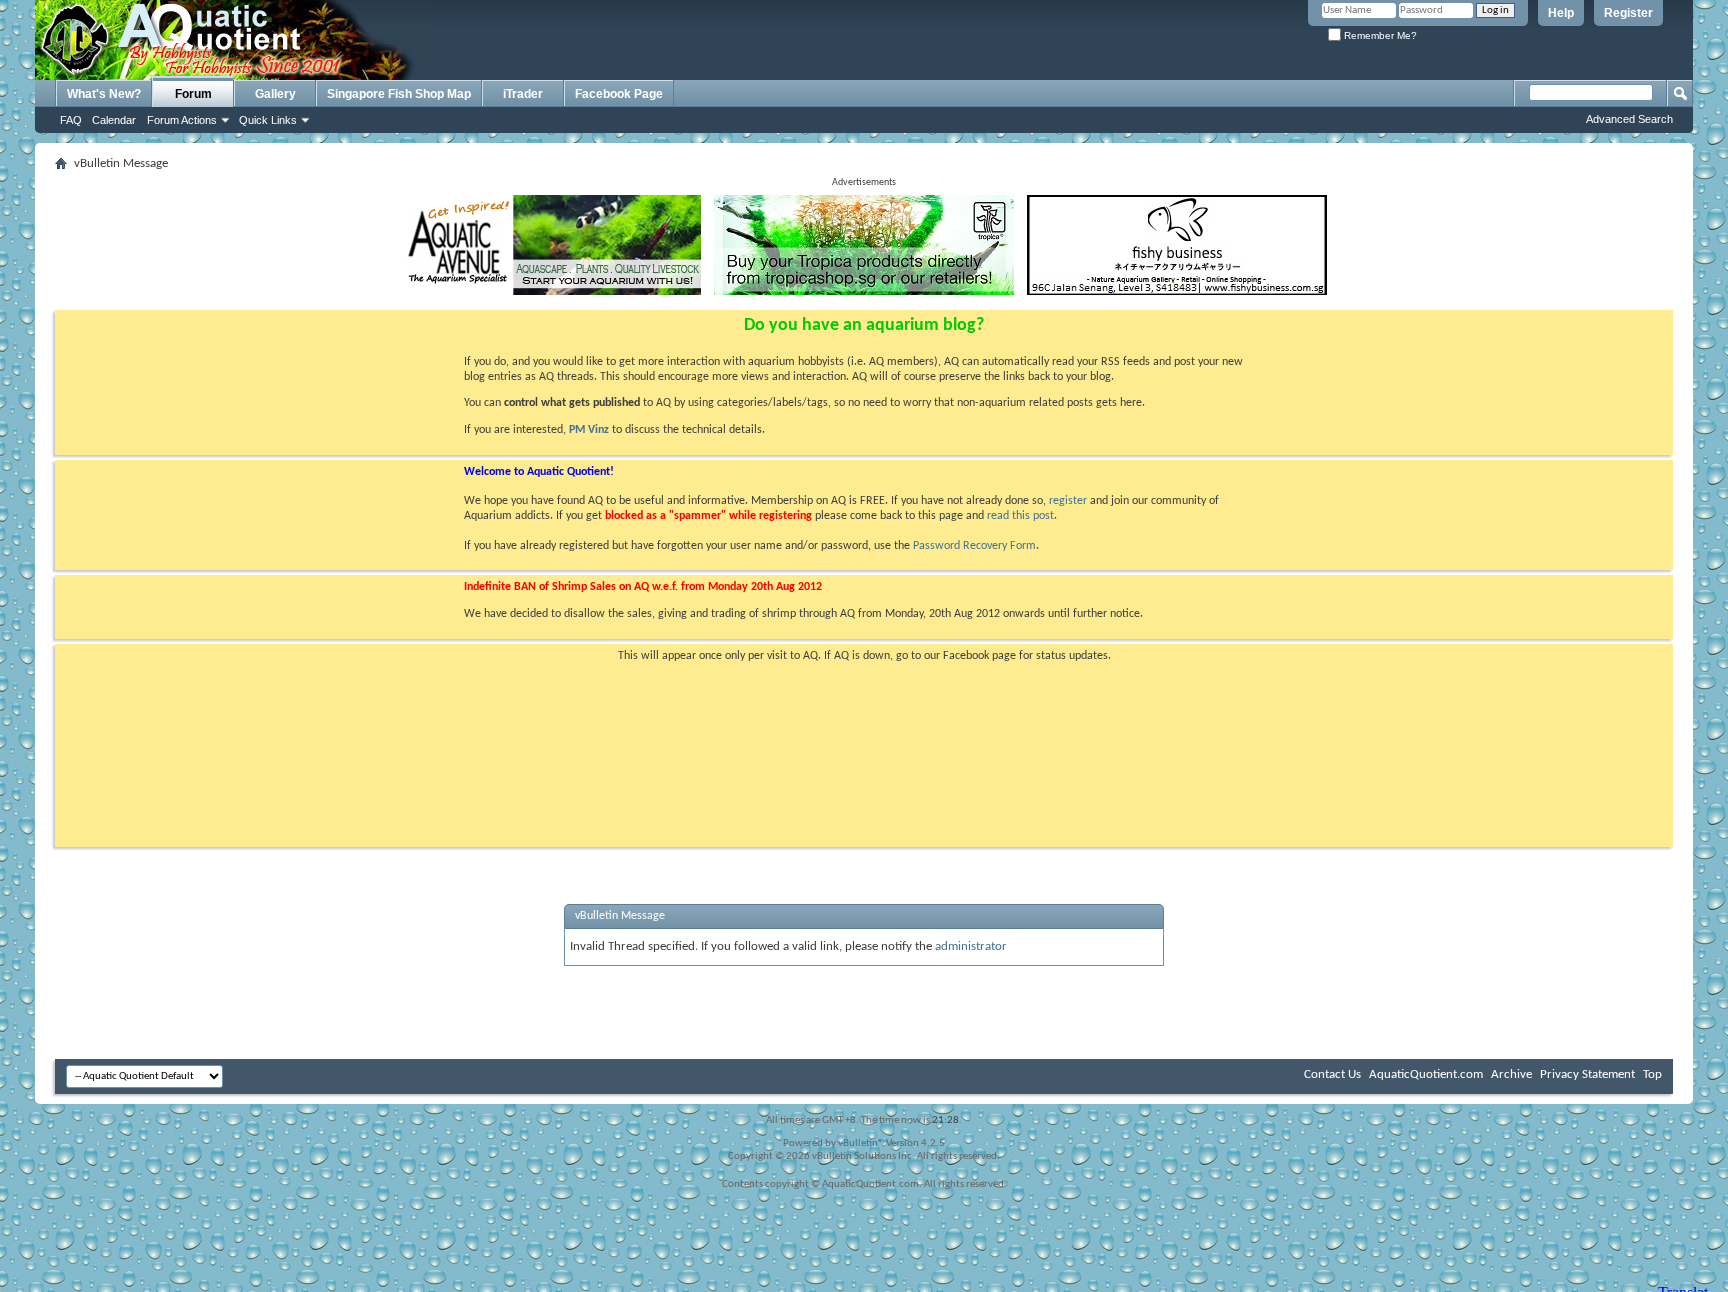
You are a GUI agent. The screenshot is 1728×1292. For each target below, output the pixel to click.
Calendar (114, 120)
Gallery (275, 94)
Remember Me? (1379, 35)
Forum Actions (182, 120)
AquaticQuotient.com (1426, 1074)
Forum (193, 94)
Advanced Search (1629, 119)
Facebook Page (619, 94)
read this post (1020, 516)
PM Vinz (589, 430)
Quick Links (268, 120)
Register (1628, 13)
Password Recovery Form (974, 546)
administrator (971, 946)
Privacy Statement (1587, 1074)
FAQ (71, 120)
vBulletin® (861, 1143)
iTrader (523, 94)
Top (1652, 1074)
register (1068, 501)
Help (1561, 13)
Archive (1511, 1074)
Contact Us (1332, 1074)
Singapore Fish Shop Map (399, 94)
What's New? (104, 94)
